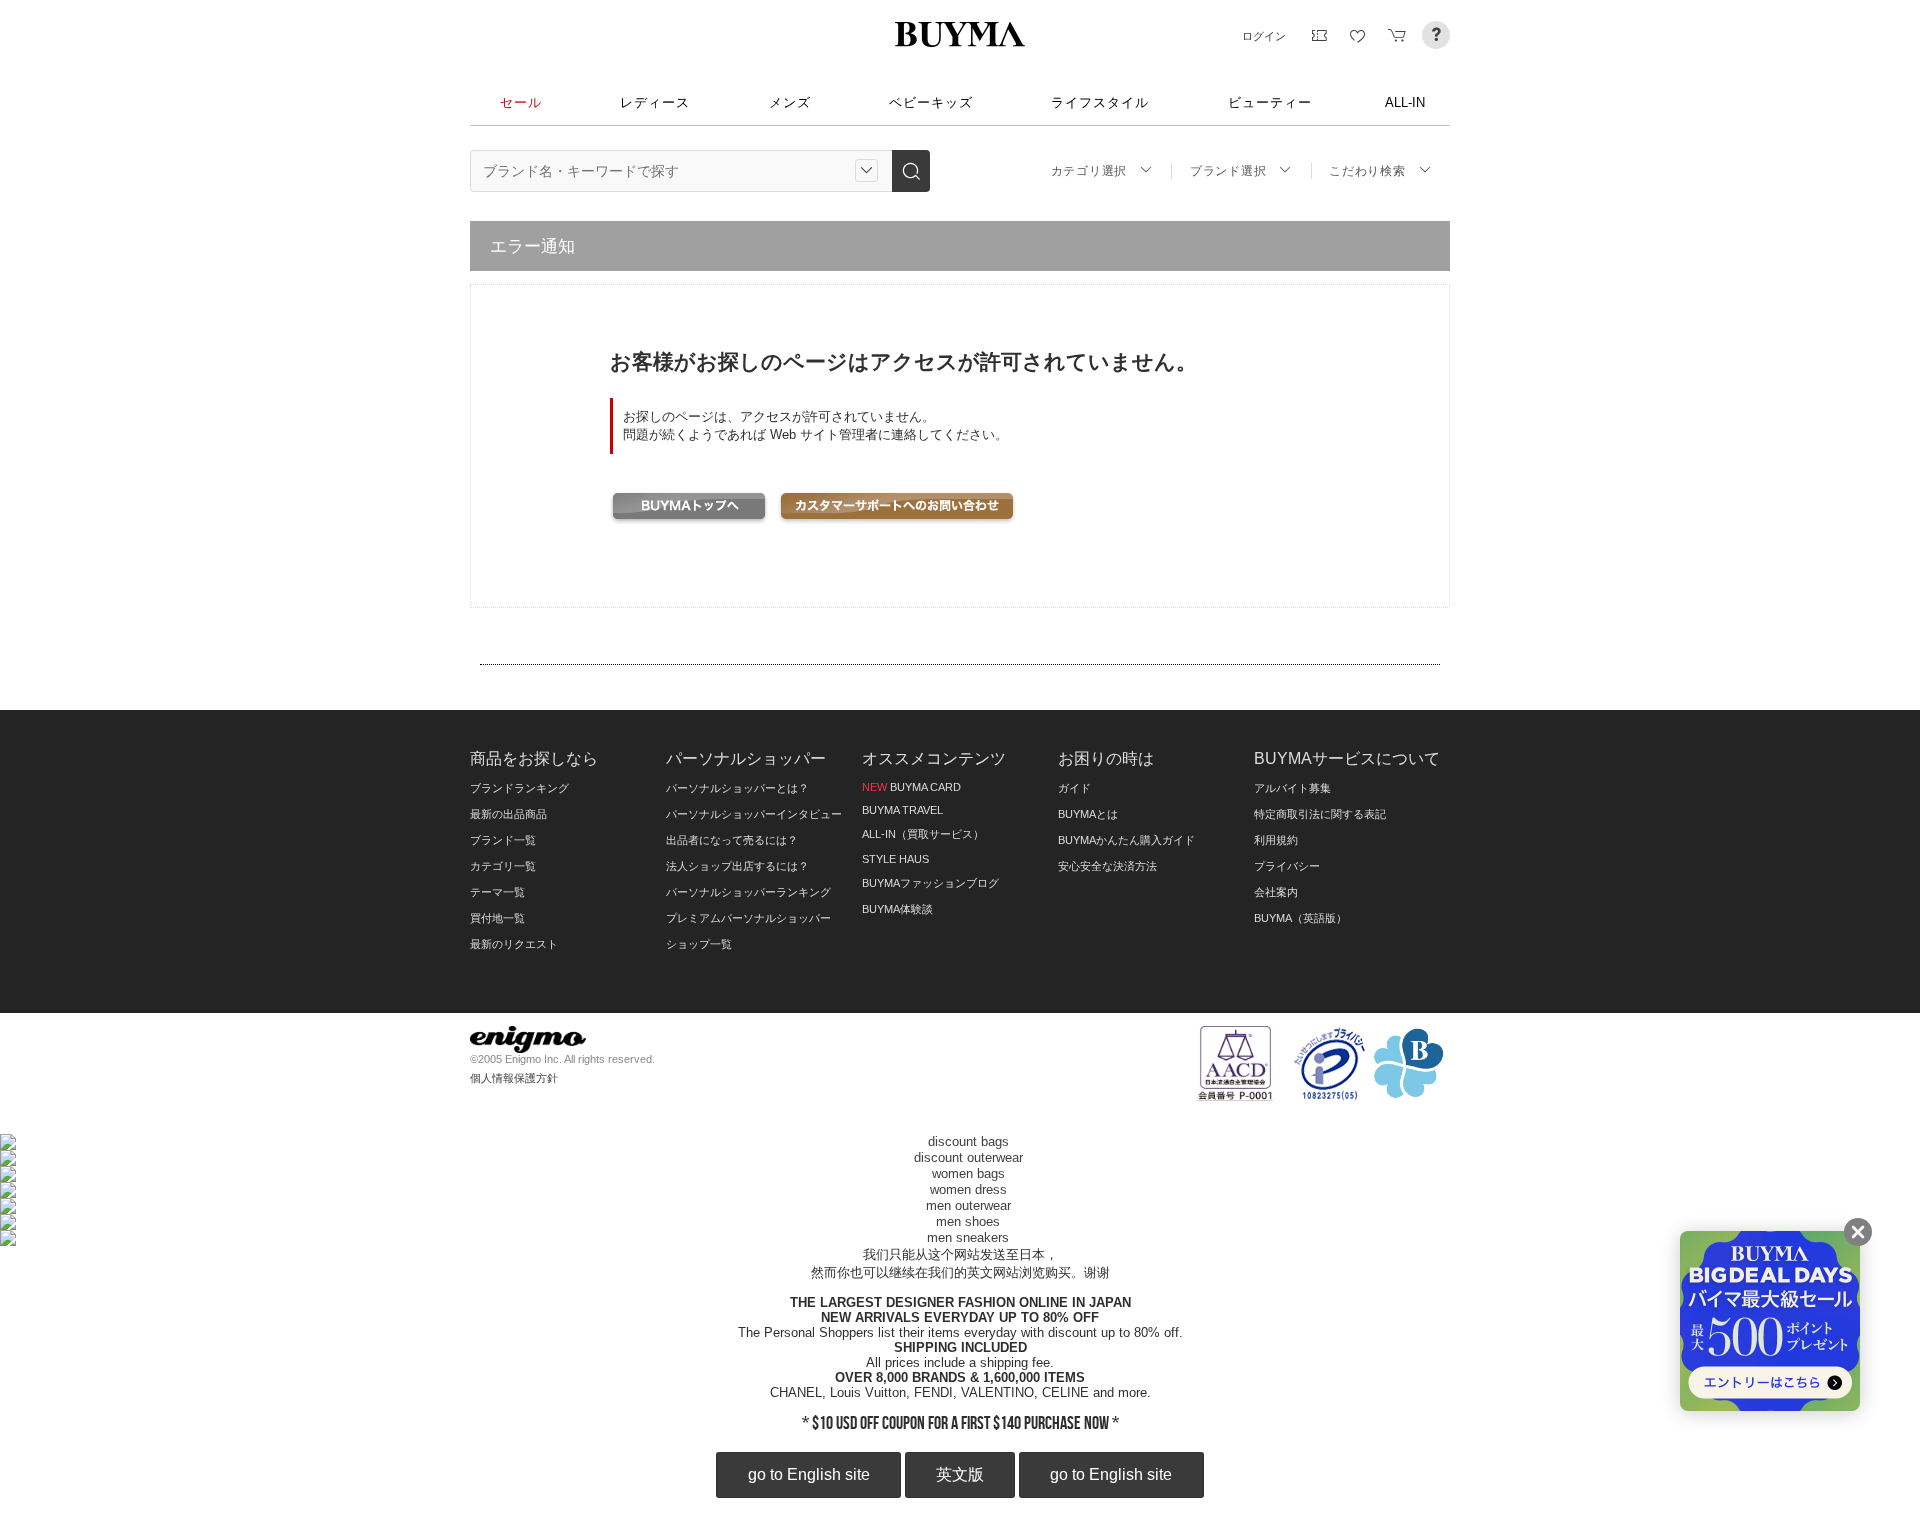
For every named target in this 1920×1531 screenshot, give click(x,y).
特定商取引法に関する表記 (1320, 814)
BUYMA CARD (911, 787)
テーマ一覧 (497, 892)
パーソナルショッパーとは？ (737, 788)
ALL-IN (1405, 102)
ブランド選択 (1228, 171)
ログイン (1264, 36)
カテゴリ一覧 (503, 866)
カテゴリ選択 (1089, 171)
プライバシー (1287, 866)
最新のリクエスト (514, 944)
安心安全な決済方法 (1107, 866)
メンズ (790, 102)
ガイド (1074, 788)
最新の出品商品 (508, 814)
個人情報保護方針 (514, 1078)
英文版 (960, 1474)
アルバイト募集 (1292, 788)
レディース (655, 102)
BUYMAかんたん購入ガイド (1126, 840)
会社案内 (1276, 892)
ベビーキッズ (931, 102)
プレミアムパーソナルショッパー (748, 918)
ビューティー (1270, 102)
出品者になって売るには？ (732, 840)
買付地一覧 (497, 918)
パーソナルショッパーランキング (748, 892)
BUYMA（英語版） (1300, 918)
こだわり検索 (1367, 171)
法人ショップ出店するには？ (737, 866)
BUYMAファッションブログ (930, 883)
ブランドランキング (519, 788)
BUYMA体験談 (897, 909)
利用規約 (1276, 840)
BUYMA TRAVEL (902, 810)
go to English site (809, 1474)
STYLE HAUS (895, 859)
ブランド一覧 (503, 840)
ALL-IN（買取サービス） (923, 834)
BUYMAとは (1088, 814)
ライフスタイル (1100, 102)
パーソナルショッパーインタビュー (754, 814)
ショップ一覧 (699, 944)
